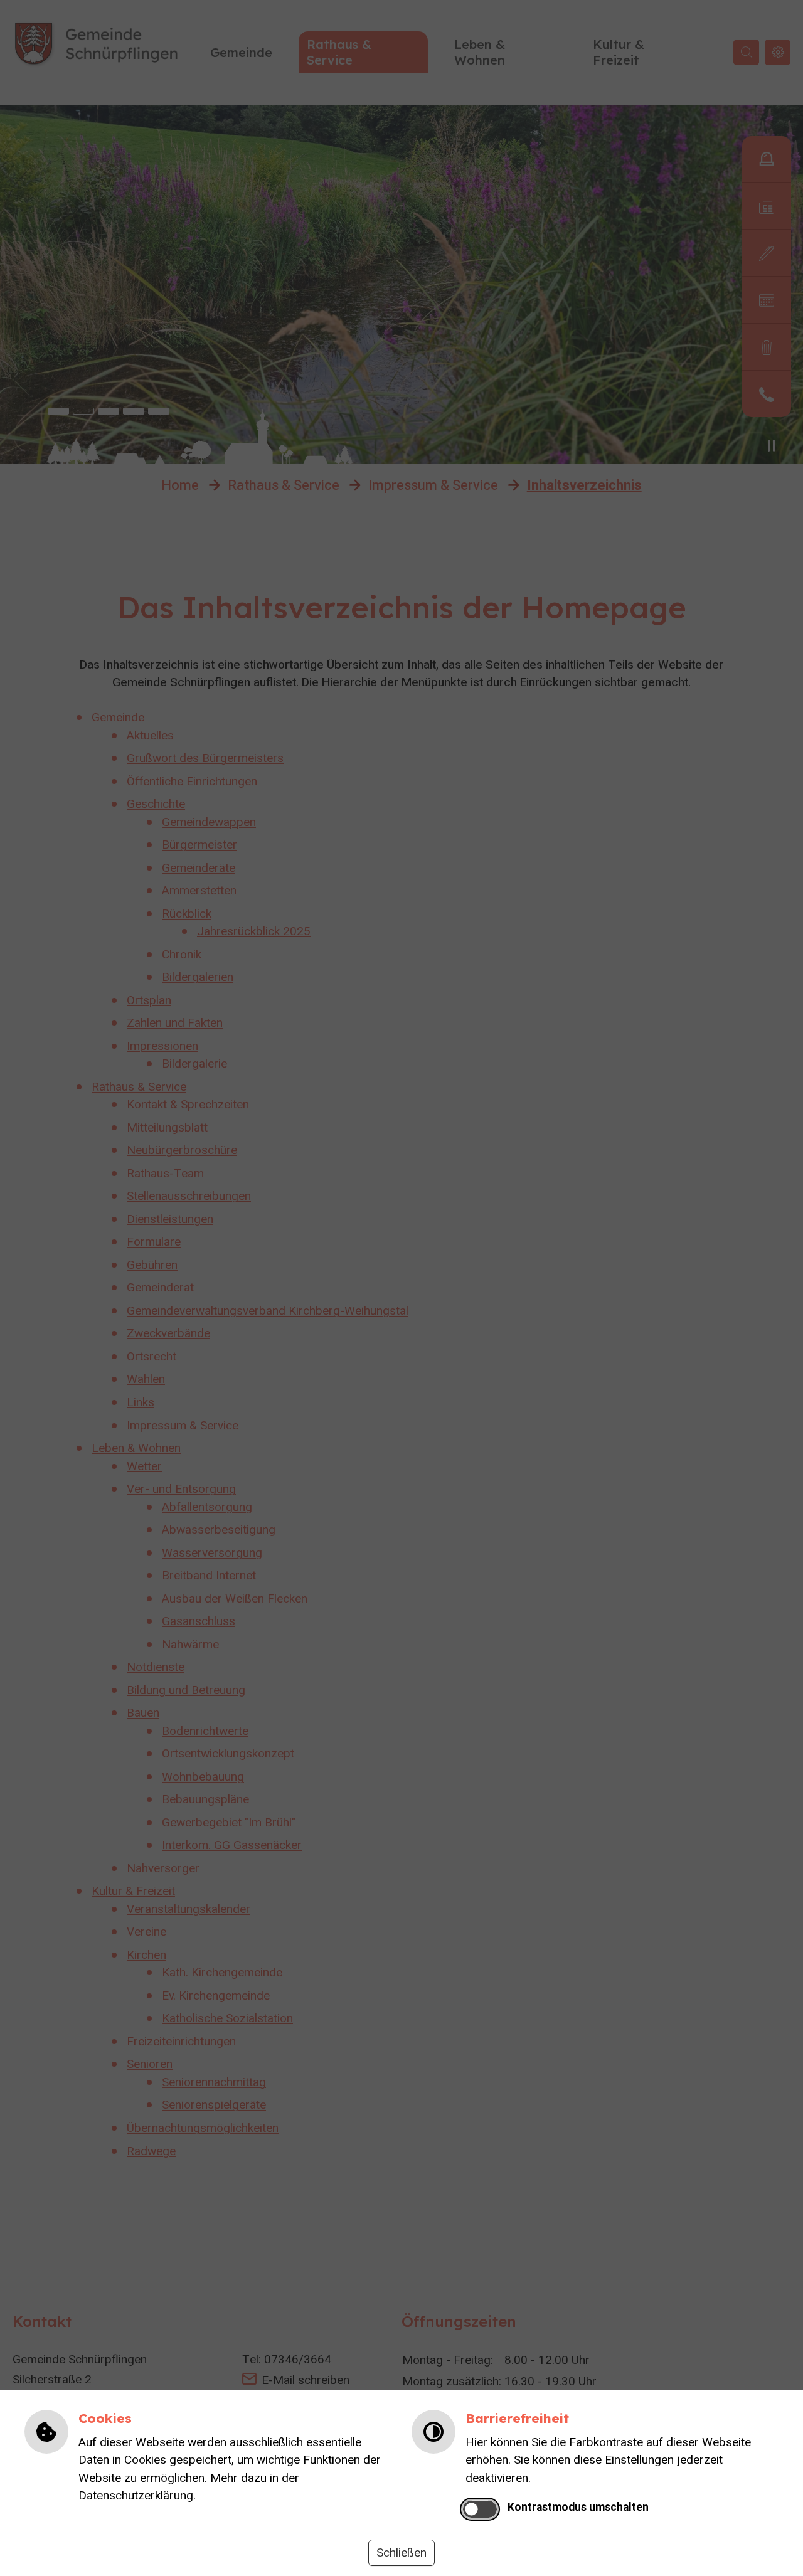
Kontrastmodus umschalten (578, 2507)
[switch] (480, 2509)
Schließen (401, 2553)
